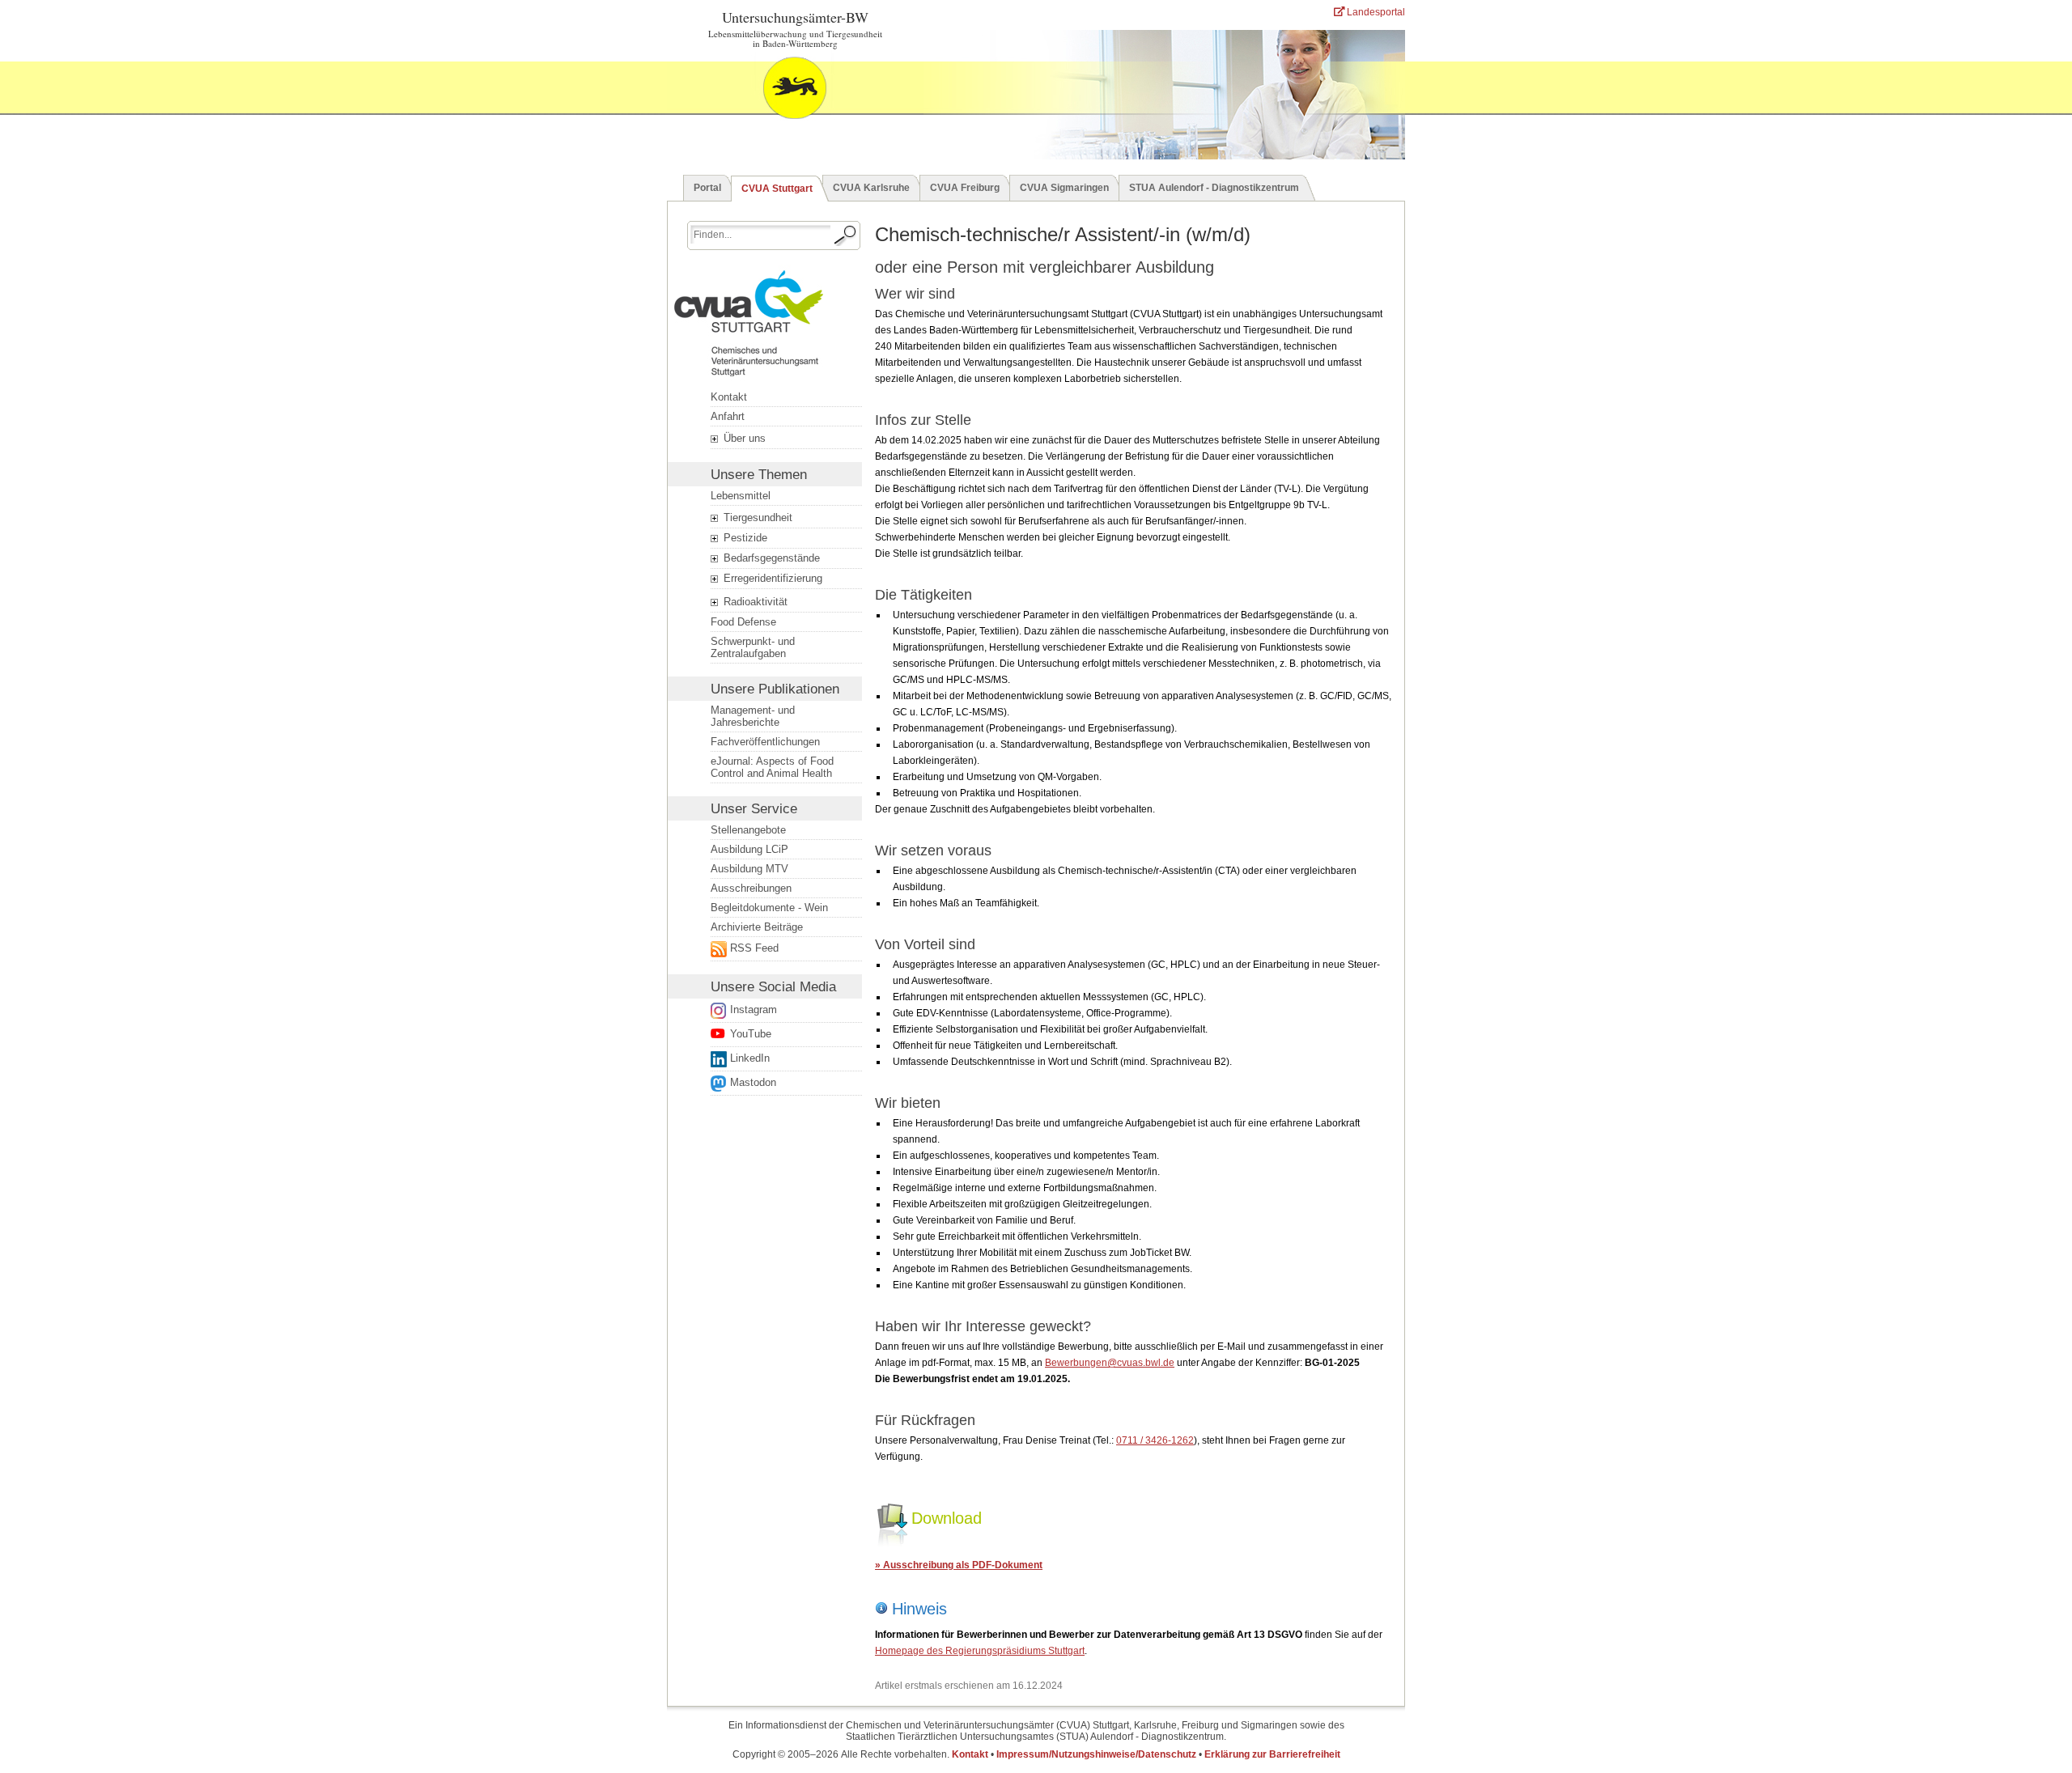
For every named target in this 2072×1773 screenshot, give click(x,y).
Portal (707, 188)
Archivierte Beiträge (757, 927)
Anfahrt (728, 416)
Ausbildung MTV (749, 869)
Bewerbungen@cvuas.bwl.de (1110, 1363)
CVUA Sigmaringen (1064, 188)
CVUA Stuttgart (777, 189)
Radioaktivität (754, 602)
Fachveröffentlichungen (765, 742)
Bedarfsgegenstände (770, 558)
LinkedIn (750, 1058)
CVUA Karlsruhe (871, 188)
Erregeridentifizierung (771, 578)
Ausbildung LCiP (749, 849)
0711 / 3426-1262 (1155, 1440)
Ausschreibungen (751, 888)
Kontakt (729, 397)
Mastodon (753, 1082)
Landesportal (1375, 12)
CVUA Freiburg (965, 188)
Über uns (743, 438)
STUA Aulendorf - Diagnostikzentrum (1214, 188)
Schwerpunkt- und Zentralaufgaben (753, 647)
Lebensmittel (741, 496)
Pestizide (744, 538)
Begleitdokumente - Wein (769, 908)
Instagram (754, 1010)
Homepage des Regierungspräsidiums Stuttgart (980, 1651)
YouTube (751, 1034)
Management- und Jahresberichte (753, 716)
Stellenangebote (748, 830)
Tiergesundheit (756, 517)
